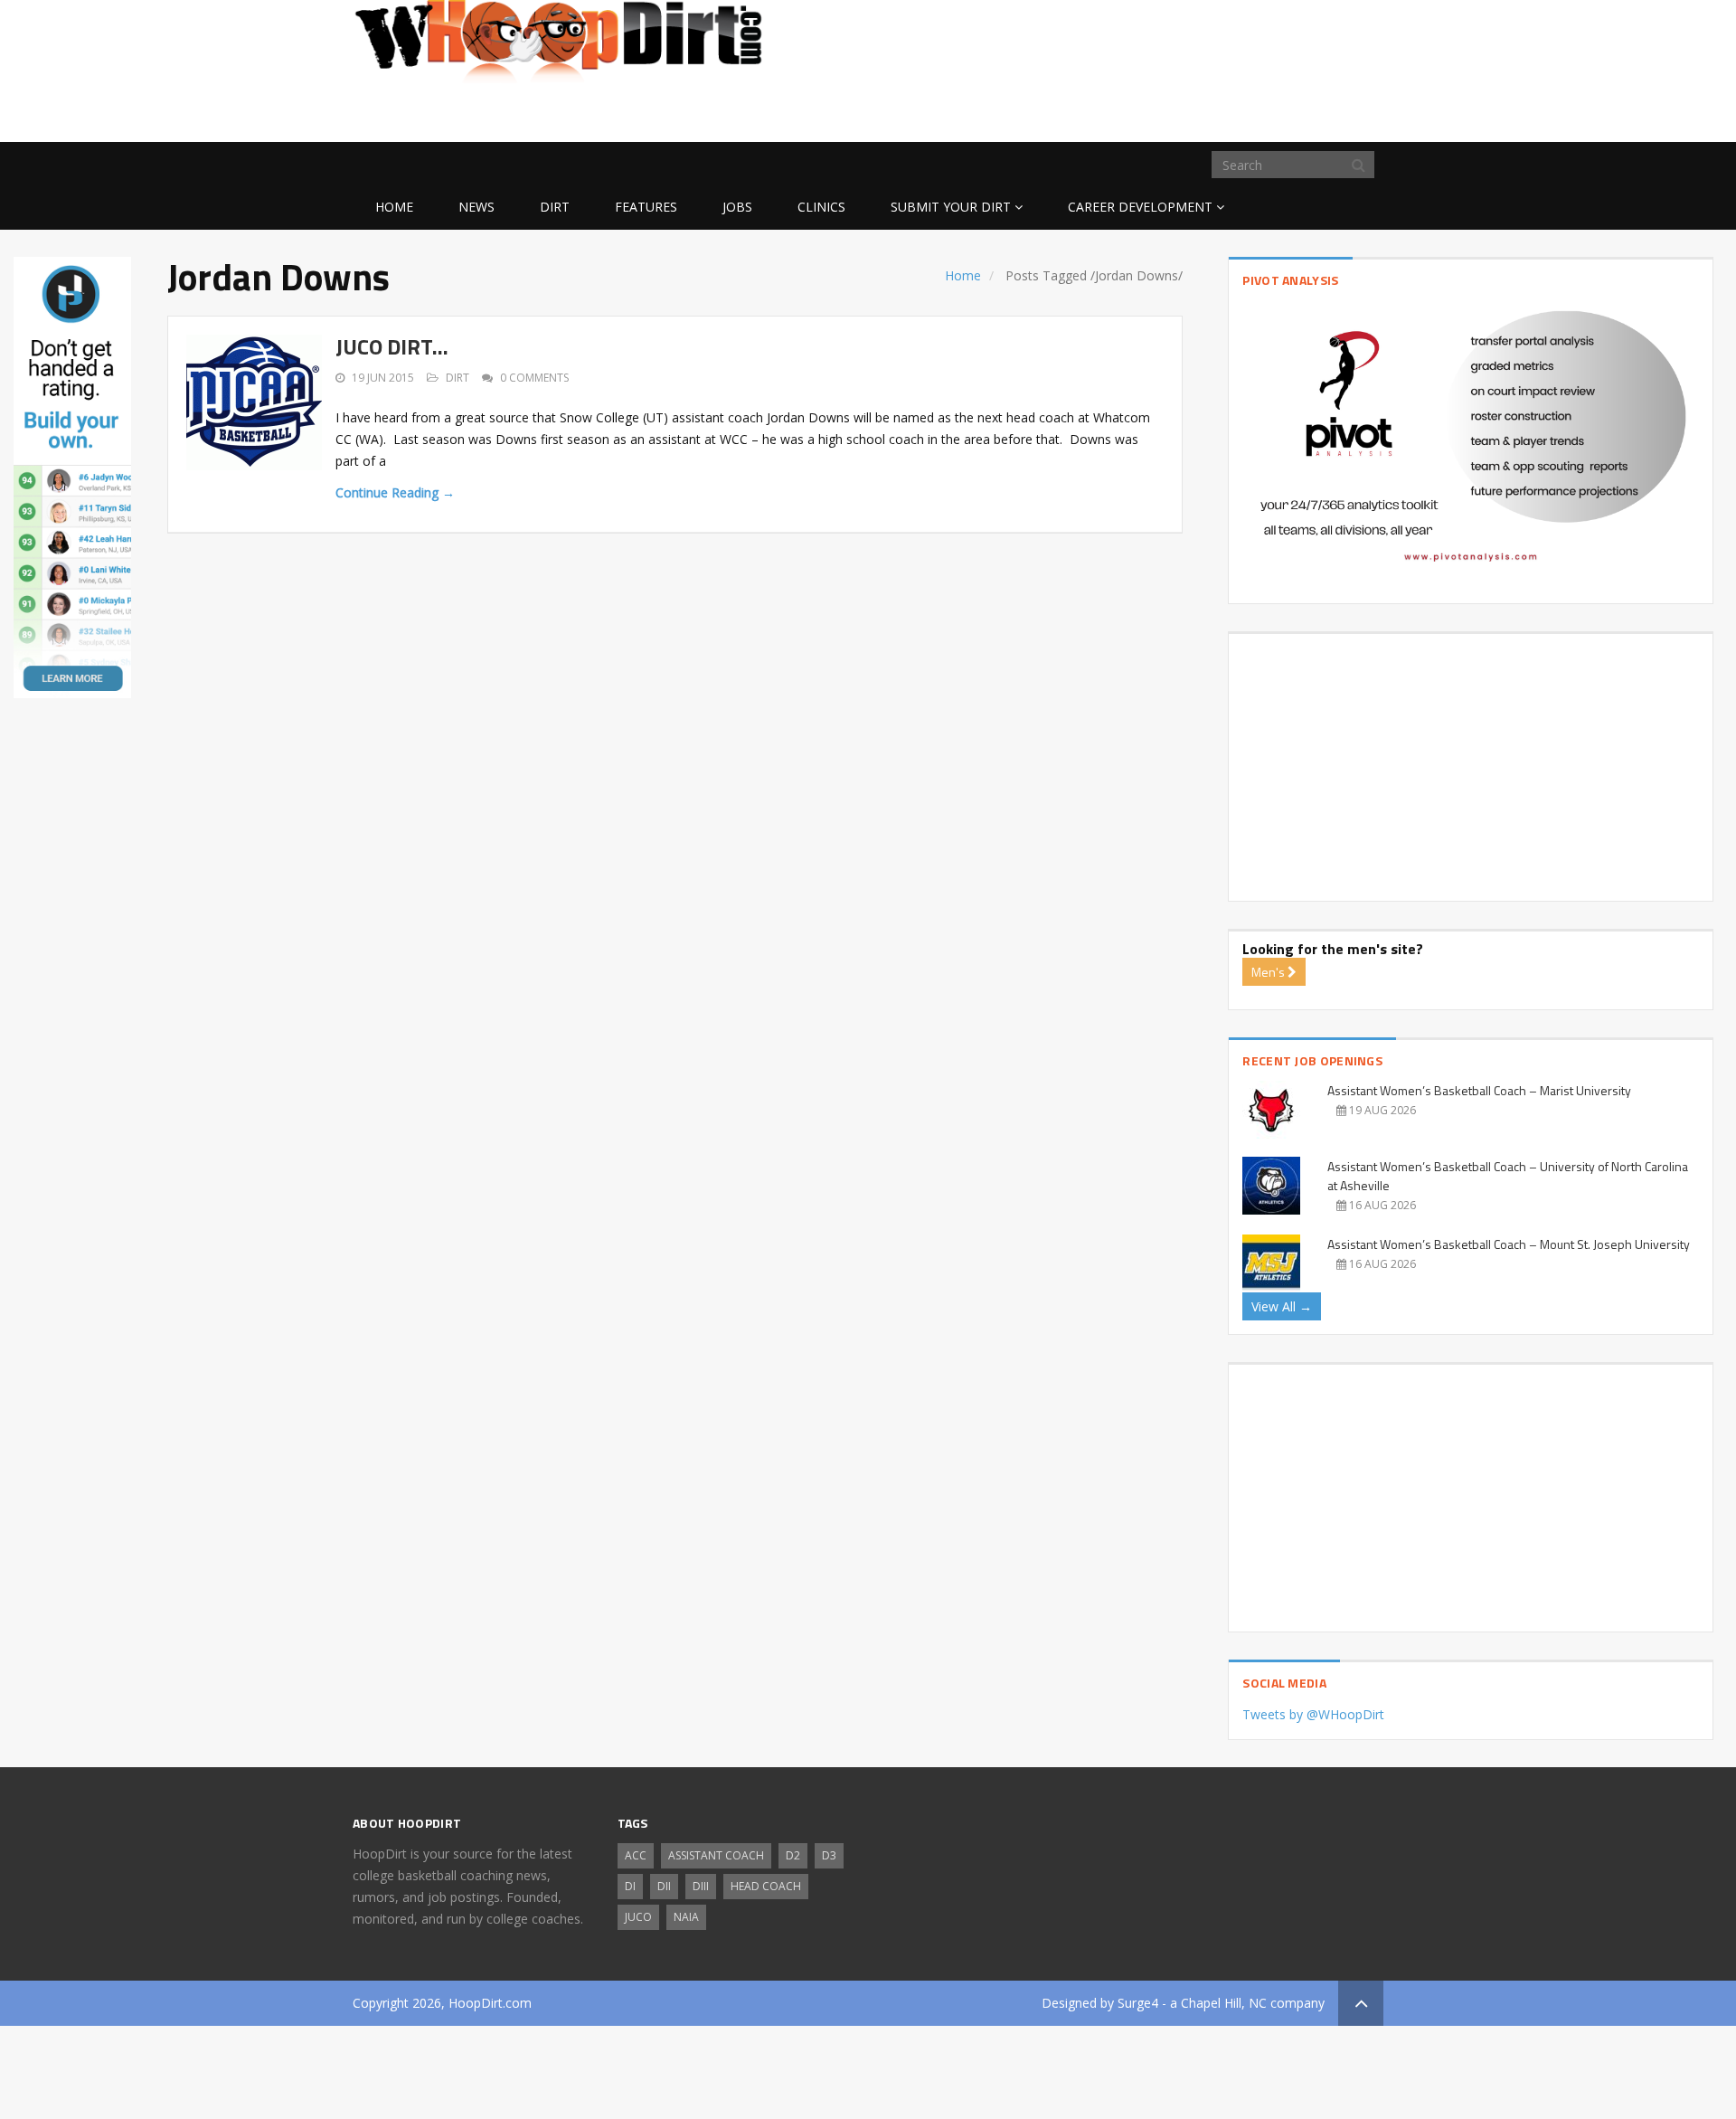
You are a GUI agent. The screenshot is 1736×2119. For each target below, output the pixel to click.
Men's (1269, 972)
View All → (1282, 1306)
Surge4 (1138, 2003)
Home (394, 207)
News (476, 207)
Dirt (555, 207)
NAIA (686, 1917)
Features (646, 207)
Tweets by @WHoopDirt (1313, 1714)
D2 (793, 1855)
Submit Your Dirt (951, 207)
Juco (638, 1917)
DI (630, 1886)
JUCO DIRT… (392, 346)
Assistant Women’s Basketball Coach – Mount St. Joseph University (1509, 1244)
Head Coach (766, 1886)
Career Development (1140, 207)
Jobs (737, 207)
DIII (701, 1886)
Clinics (821, 207)
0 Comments (534, 378)
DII (664, 1886)
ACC (636, 1855)
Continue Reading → (395, 492)
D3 (829, 1855)
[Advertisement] (1239, 113)
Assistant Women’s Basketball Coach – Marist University (1479, 1090)
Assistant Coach (716, 1855)
